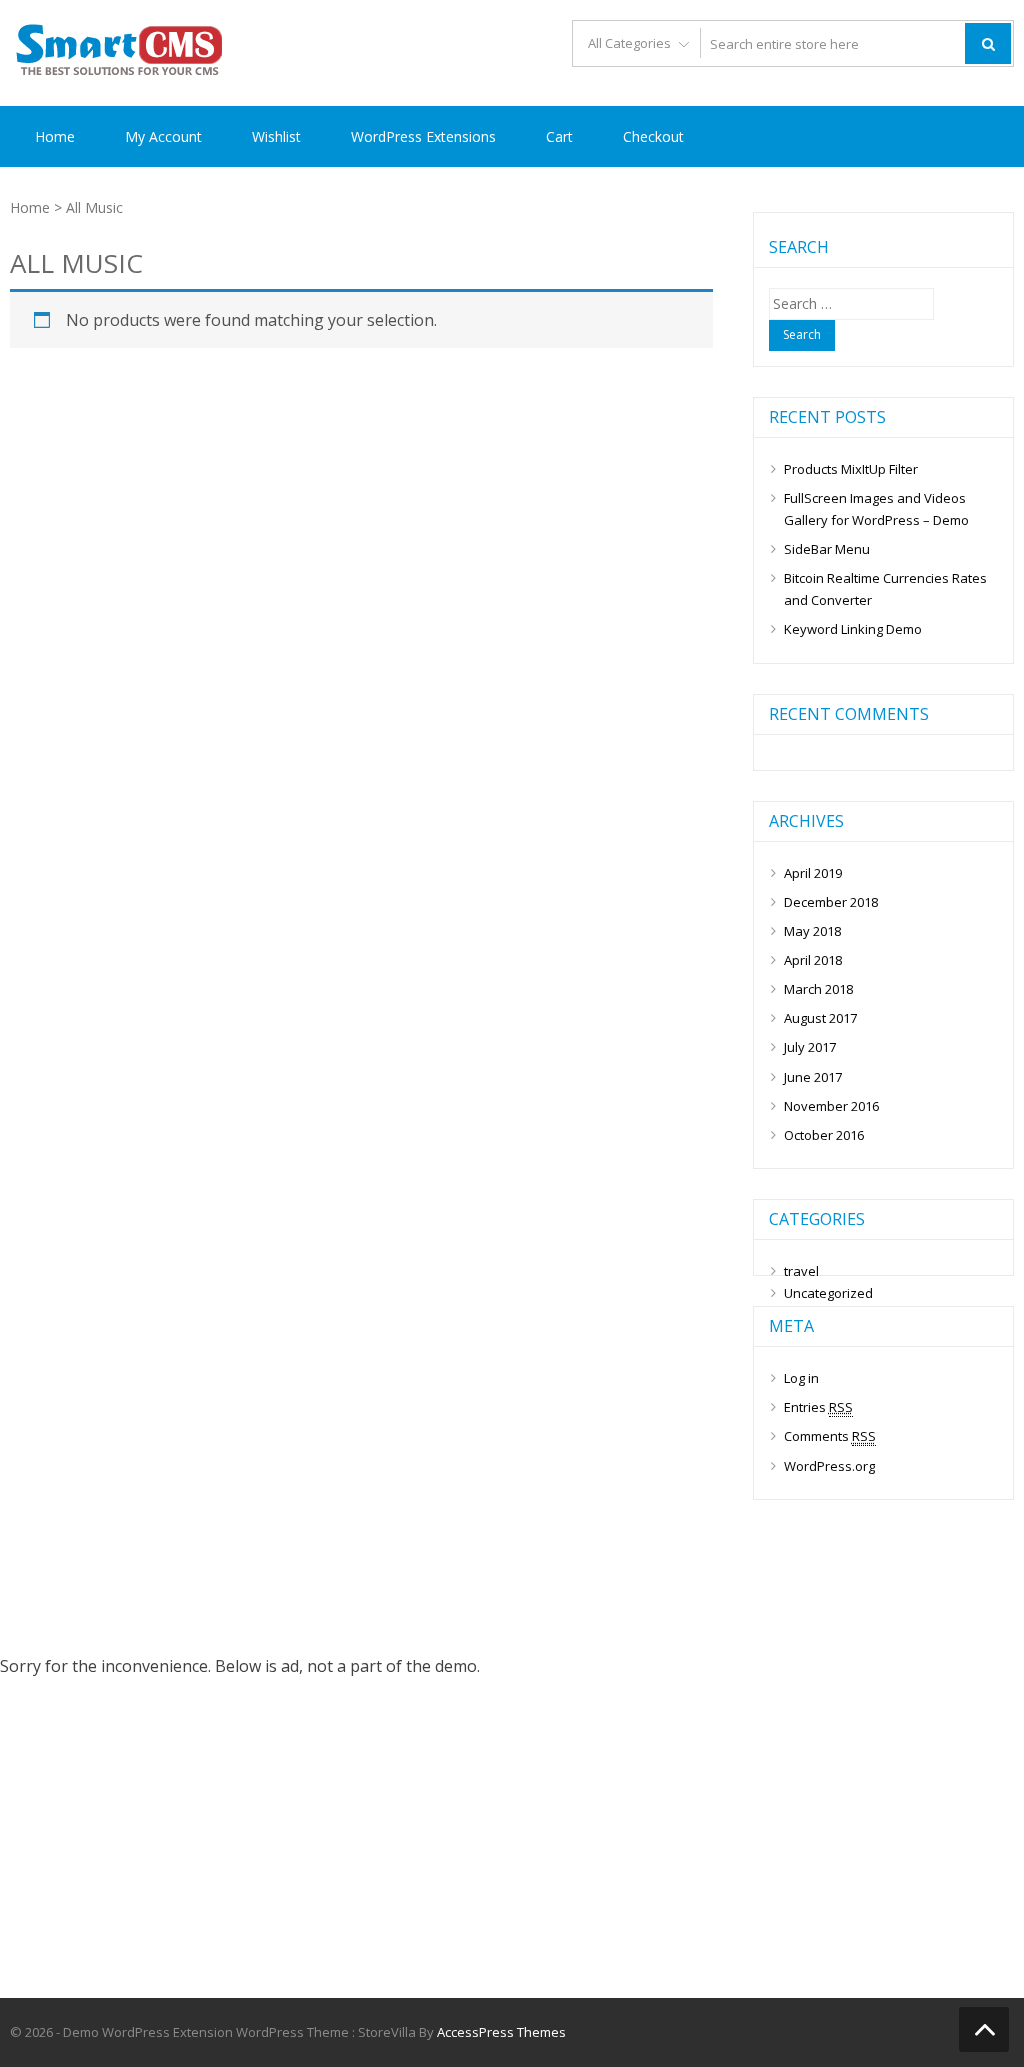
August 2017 (820, 1018)
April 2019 (813, 873)
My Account (163, 136)
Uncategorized (828, 1293)
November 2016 (831, 1106)
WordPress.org (829, 1466)
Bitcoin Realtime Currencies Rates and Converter (885, 589)
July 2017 (810, 1047)
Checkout (653, 136)
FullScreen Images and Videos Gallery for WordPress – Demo (876, 509)
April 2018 (813, 960)
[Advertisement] (512, 1852)
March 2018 (818, 989)
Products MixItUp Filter (851, 469)
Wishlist (276, 136)
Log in (801, 1378)
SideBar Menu (827, 549)
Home (55, 136)
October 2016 (824, 1135)
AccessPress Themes (501, 2032)
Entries (818, 1407)
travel (801, 1271)
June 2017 (813, 1077)
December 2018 (831, 902)
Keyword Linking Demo (853, 629)
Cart (559, 136)
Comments (830, 1436)
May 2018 (812, 931)
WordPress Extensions (423, 136)
